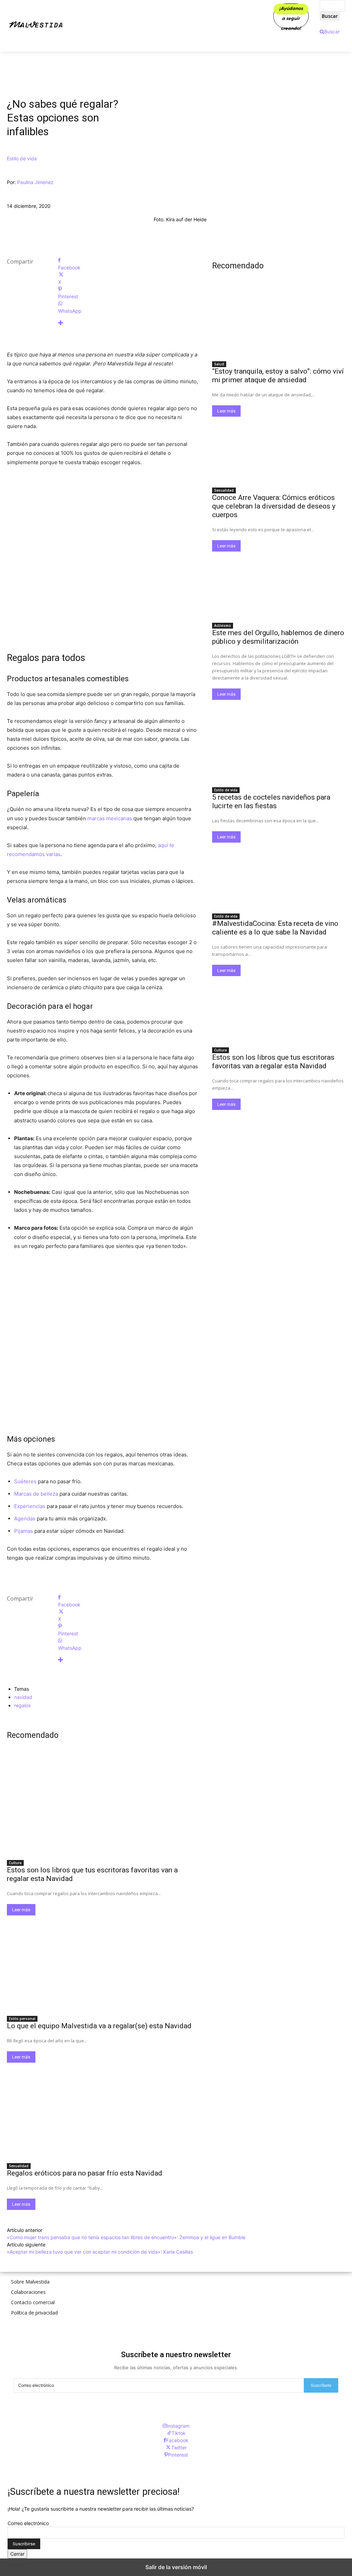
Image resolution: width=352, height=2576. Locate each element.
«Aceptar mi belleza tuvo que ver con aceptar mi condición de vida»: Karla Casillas (100, 2252)
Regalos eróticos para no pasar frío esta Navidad (85, 2173)
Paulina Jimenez (35, 182)
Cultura (15, 1863)
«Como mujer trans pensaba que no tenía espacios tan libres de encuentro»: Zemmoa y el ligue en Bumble (126, 2237)
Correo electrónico (28, 2523)
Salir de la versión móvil (176, 2567)
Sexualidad (19, 2166)
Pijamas (24, 1531)
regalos (22, 1705)
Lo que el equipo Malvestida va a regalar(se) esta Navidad (99, 2026)
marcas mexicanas (110, 818)
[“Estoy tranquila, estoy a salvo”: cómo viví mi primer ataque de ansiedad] (279, 324)
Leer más (21, 1910)
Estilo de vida (22, 158)
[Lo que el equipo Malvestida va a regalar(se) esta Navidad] (103, 1963)
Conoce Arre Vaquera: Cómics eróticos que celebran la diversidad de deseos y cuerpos (274, 506)
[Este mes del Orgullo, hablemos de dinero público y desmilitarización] (279, 585)
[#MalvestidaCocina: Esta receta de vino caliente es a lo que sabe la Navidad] (279, 876)
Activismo (223, 626)
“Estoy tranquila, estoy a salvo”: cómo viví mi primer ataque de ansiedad (278, 376)
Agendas (25, 1519)
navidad (23, 1697)
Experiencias (30, 1506)
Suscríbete (321, 2385)
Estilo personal (22, 2019)
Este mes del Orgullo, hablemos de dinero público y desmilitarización (278, 637)
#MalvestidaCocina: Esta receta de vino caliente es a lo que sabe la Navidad (275, 928)
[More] (128, 323)
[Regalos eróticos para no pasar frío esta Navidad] (103, 2111)
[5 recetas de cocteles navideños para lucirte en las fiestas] (279, 750)
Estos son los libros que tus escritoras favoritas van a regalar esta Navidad (273, 1062)
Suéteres (25, 1481)
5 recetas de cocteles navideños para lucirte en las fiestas (271, 801)
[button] (330, 31)
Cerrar (17, 2554)
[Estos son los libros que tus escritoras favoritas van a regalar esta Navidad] (103, 1808)
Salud (219, 364)
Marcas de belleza (36, 1494)
